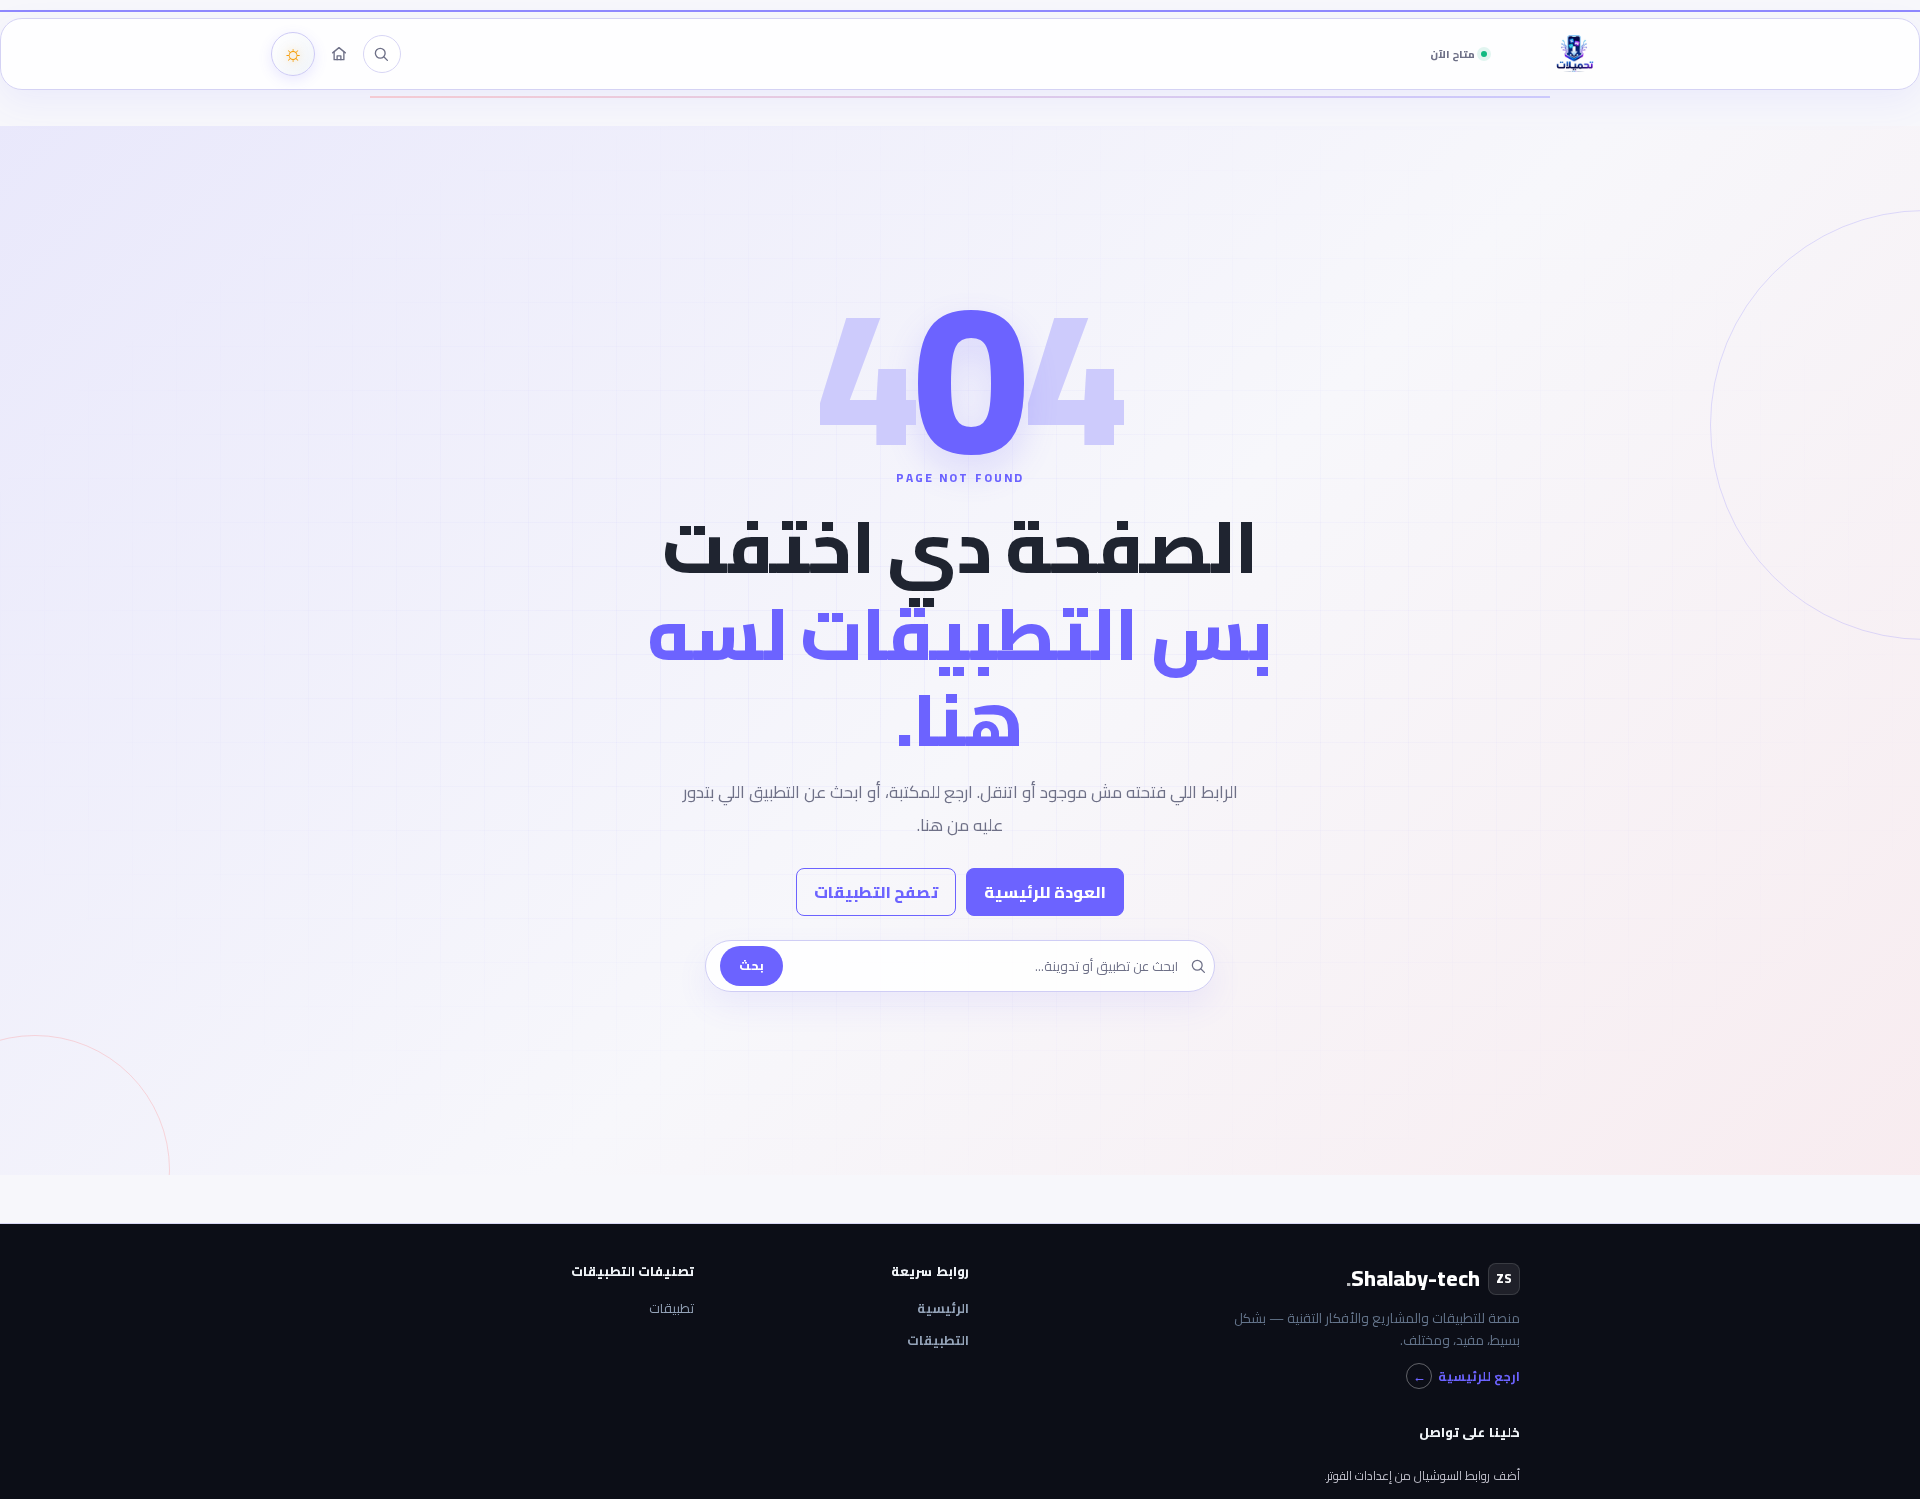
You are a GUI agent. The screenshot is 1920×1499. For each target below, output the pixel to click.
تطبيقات (671, 1308)
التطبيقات (938, 1340)
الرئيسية (943, 1308)
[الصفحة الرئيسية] (339, 54)
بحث (751, 965)
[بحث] (381, 54)
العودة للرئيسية (1045, 892)
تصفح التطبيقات (876, 892)
